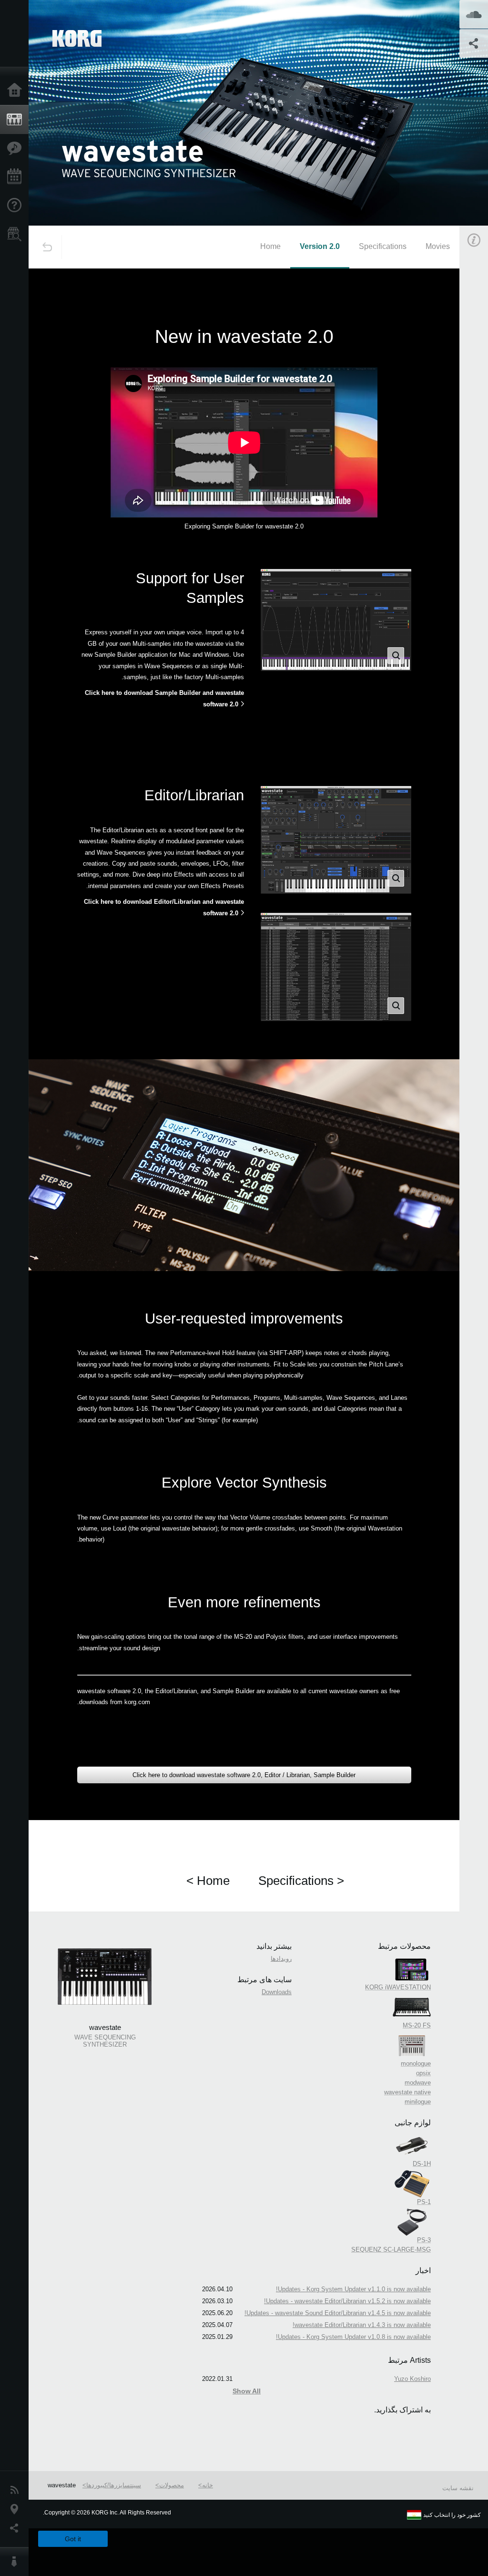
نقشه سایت (458, 2488)
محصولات (172, 2485)
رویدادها (281, 1959)
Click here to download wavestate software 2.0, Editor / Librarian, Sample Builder (244, 1775)
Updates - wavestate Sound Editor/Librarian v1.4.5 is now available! (338, 2313)
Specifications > (301, 1881)
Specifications (383, 246)
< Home (208, 1881)
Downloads (277, 1992)
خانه (208, 2485)
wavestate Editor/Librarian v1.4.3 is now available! (362, 2325)
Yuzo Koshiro (412, 2379)
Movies (438, 246)
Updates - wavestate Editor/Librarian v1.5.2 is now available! (347, 2301)
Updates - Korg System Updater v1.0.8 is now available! (353, 2337)
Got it (73, 2539)
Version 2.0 (320, 246)
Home (270, 246)
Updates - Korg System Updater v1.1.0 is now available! (353, 2289)
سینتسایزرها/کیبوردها (114, 2485)
